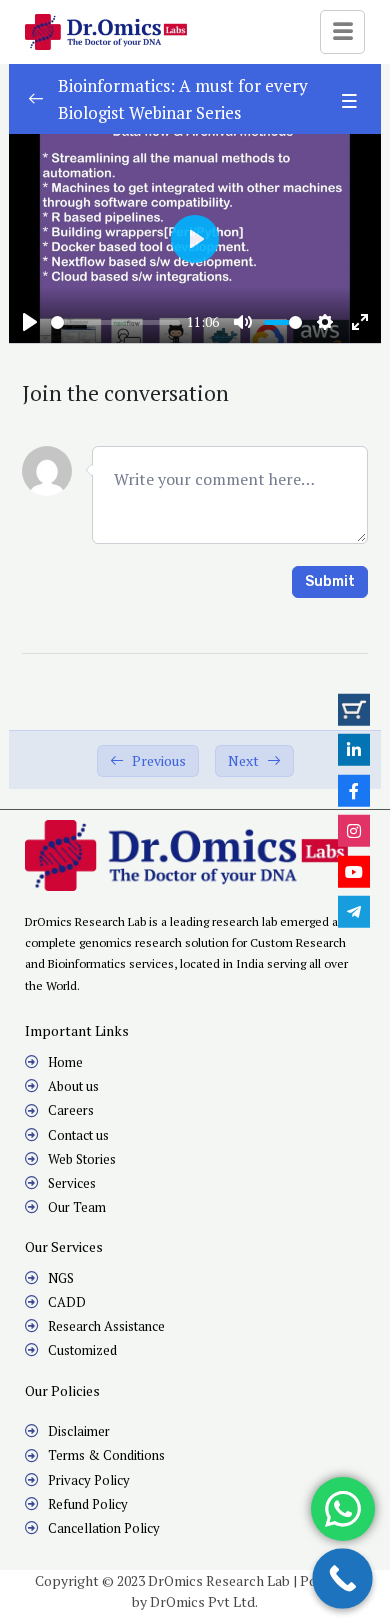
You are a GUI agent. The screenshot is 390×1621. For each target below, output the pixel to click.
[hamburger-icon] (342, 32)
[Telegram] (354, 912)
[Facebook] (354, 790)
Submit (330, 581)
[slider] (115, 322)
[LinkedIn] (354, 750)
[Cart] (354, 709)
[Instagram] (354, 831)
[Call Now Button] (342, 1578)
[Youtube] (354, 871)
